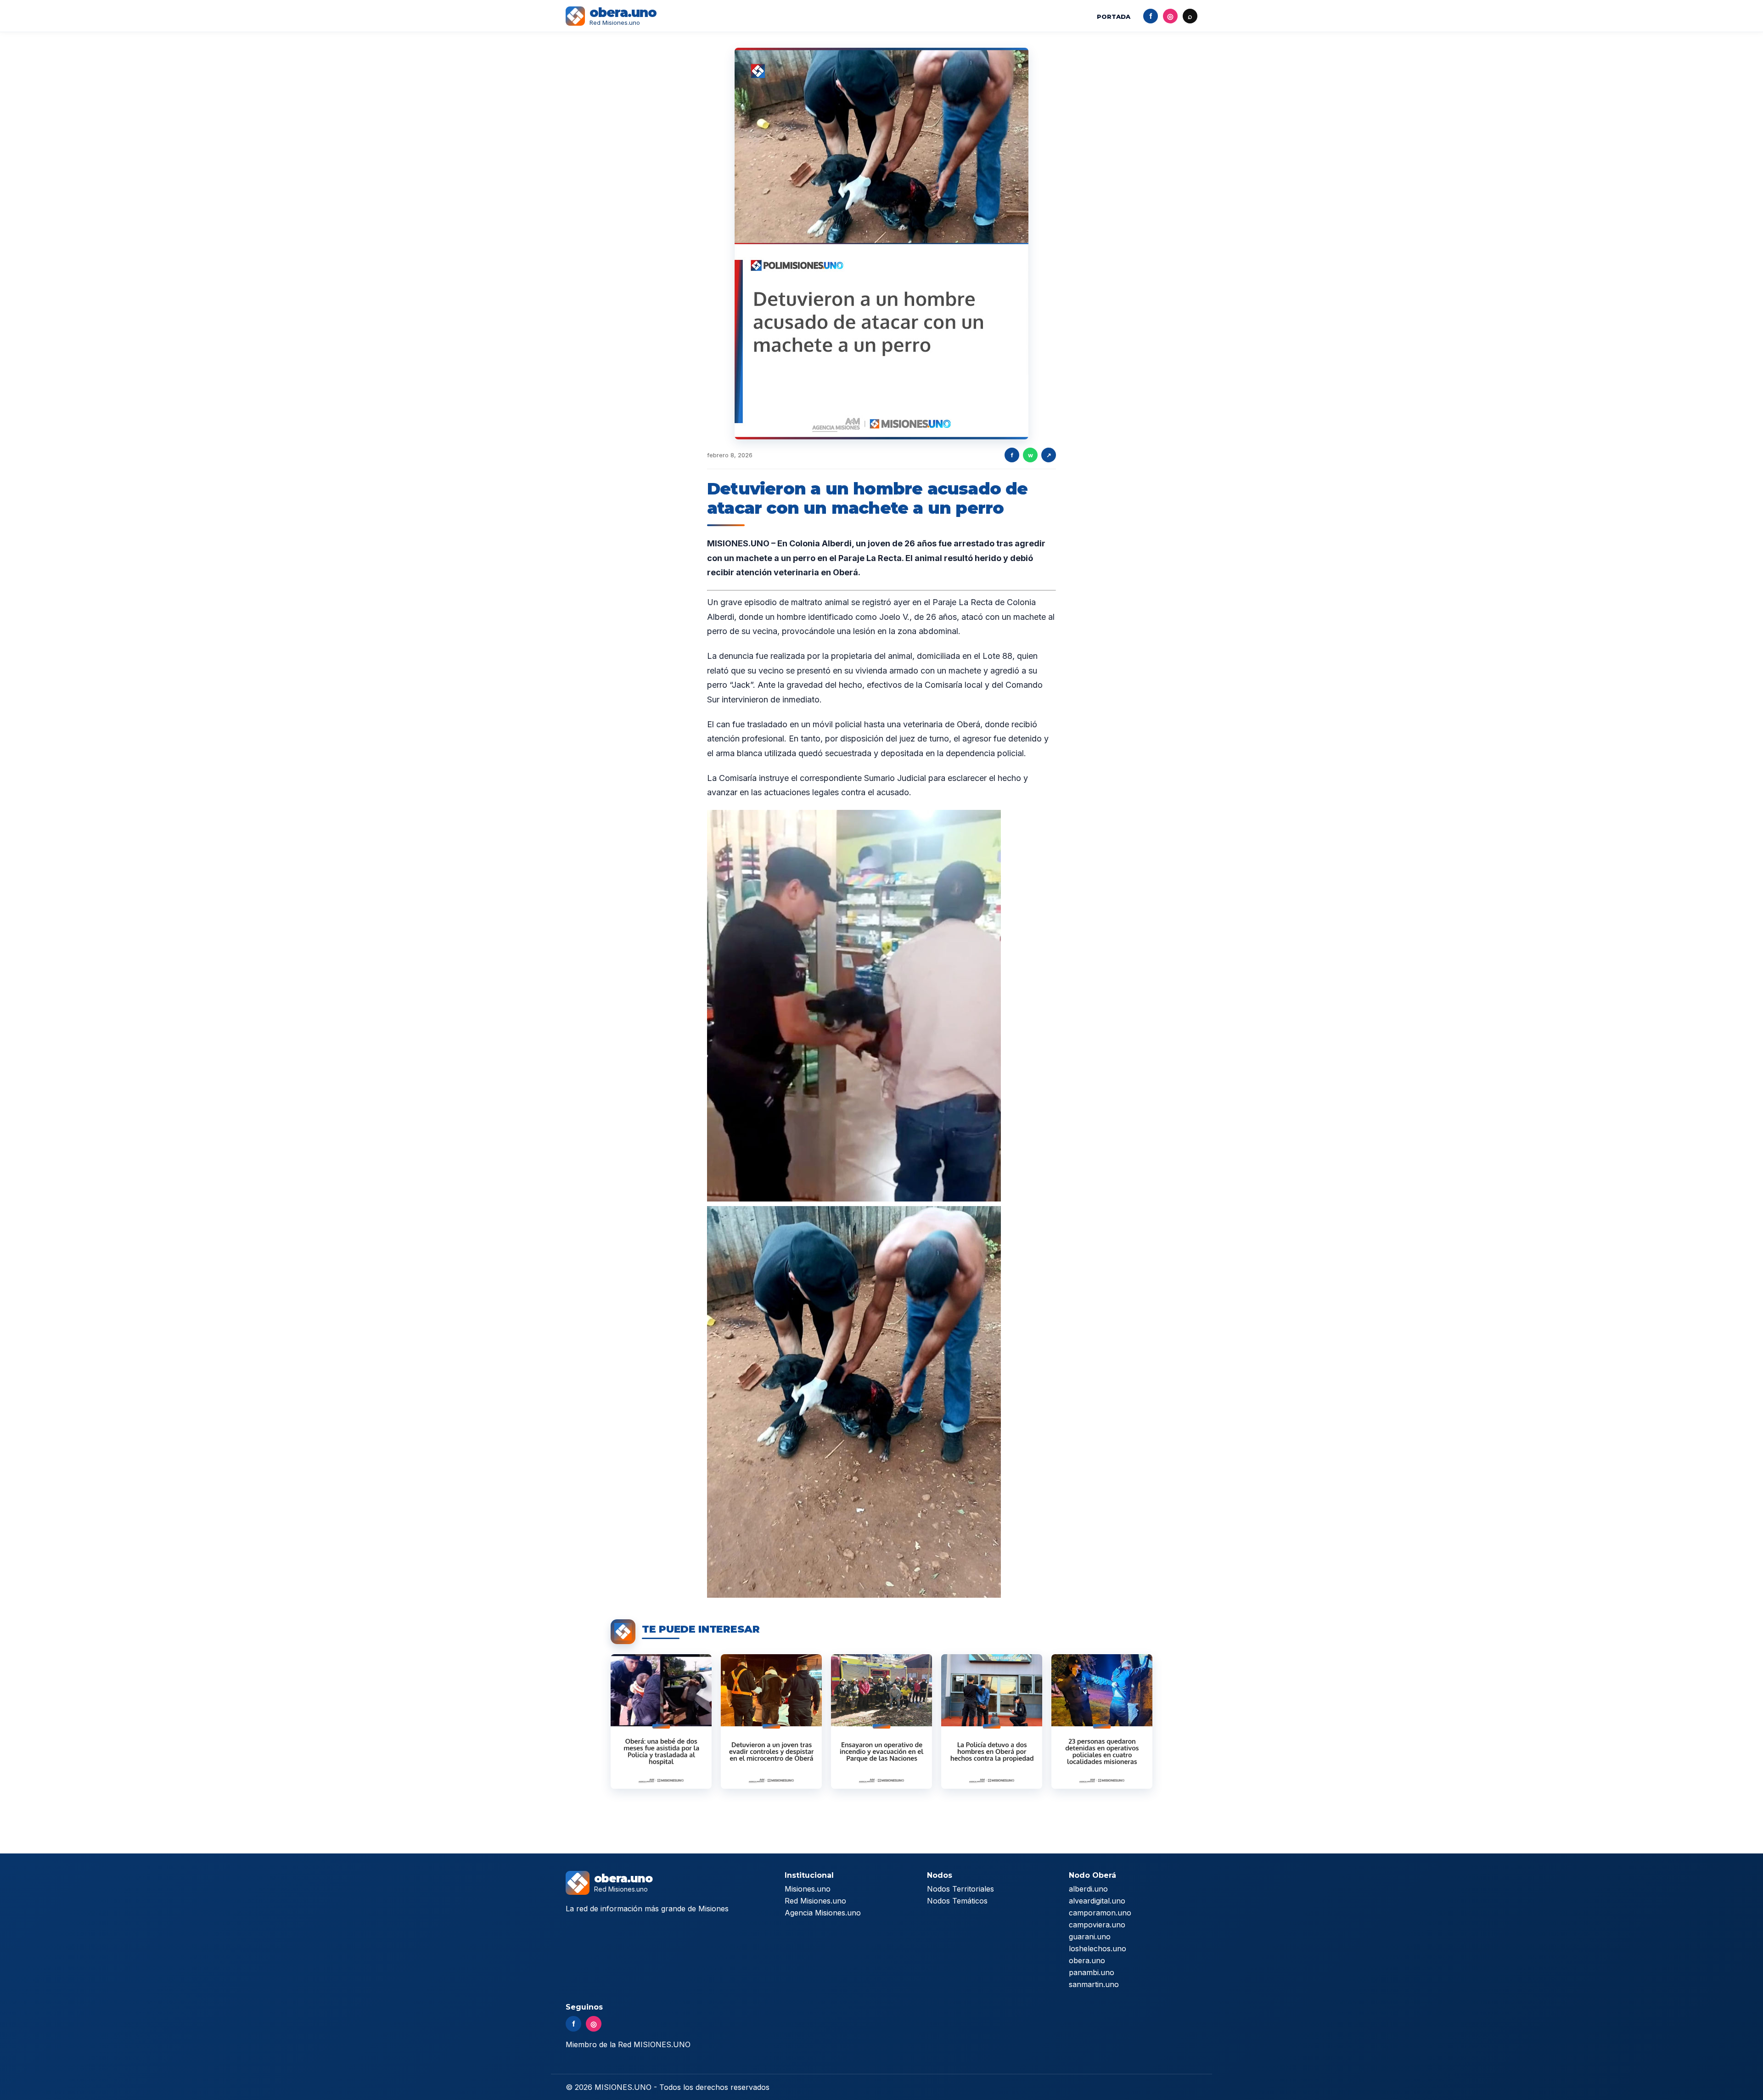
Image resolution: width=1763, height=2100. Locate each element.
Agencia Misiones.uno (823, 1913)
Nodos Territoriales (960, 1889)
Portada (1114, 17)
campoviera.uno (1097, 1925)
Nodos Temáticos (957, 1901)
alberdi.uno (1088, 1889)
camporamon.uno (1100, 1913)
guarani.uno (1090, 1937)
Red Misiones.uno (815, 1901)
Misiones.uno (808, 1889)
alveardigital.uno (1097, 1901)
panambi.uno (1092, 1972)
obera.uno (1087, 1960)
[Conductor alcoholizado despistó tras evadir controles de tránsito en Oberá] (771, 1721)
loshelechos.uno (1098, 1948)
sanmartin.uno (1094, 1984)
